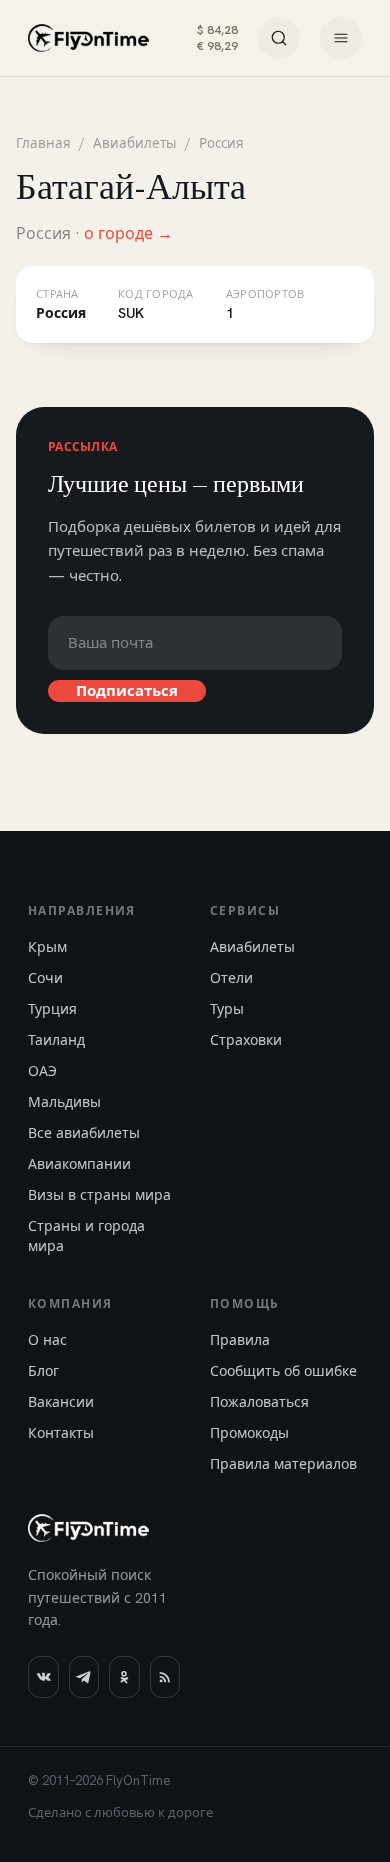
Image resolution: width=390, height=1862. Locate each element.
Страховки (246, 1040)
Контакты (61, 1433)
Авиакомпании (79, 1164)
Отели (231, 978)
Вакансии (61, 1402)
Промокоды (249, 1433)
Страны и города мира (86, 1236)
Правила (240, 1340)
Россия (221, 143)
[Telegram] (84, 1677)
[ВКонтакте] (43, 1677)
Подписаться (127, 691)
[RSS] (165, 1677)
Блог (43, 1371)
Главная (43, 143)
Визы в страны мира (99, 1195)
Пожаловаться (259, 1402)
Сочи (45, 978)
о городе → (128, 233)
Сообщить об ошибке (283, 1371)
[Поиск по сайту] (279, 38)
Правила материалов (283, 1464)
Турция (52, 1009)
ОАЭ (42, 1071)
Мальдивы (64, 1102)
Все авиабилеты (84, 1133)
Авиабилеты (135, 143)
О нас (47, 1340)
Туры (227, 1009)
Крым (47, 947)
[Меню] (341, 38)
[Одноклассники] (124, 1677)
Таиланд (56, 1040)
